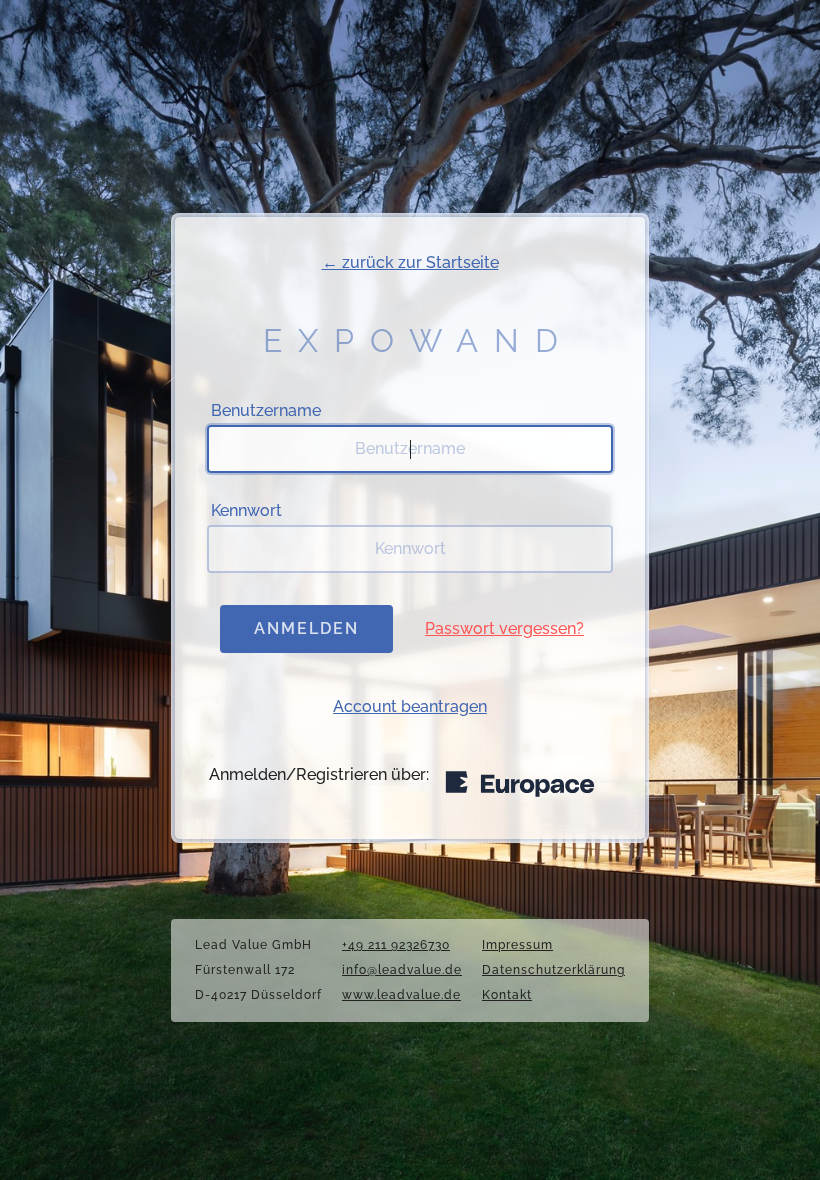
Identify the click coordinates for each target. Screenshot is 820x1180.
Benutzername (266, 410)
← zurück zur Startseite (410, 262)
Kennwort (246, 510)
